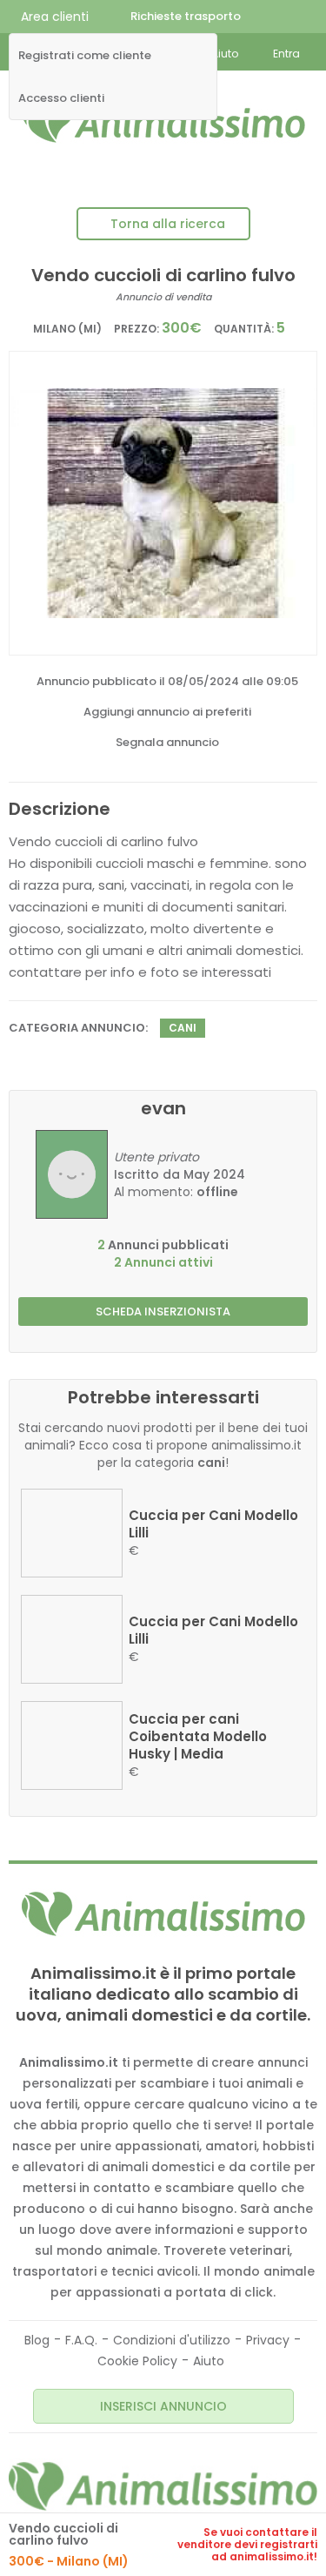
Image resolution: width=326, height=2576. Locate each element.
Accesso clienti (61, 98)
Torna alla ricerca (168, 224)
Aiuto (209, 2361)
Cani (183, 1028)
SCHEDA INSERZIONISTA (163, 1312)
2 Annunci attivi (163, 1262)
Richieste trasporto (186, 16)
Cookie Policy (137, 2361)
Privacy (268, 2340)
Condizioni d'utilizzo (172, 2340)
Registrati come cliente (85, 56)
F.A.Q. (81, 2340)
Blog (37, 2340)
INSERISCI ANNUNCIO (163, 2406)
